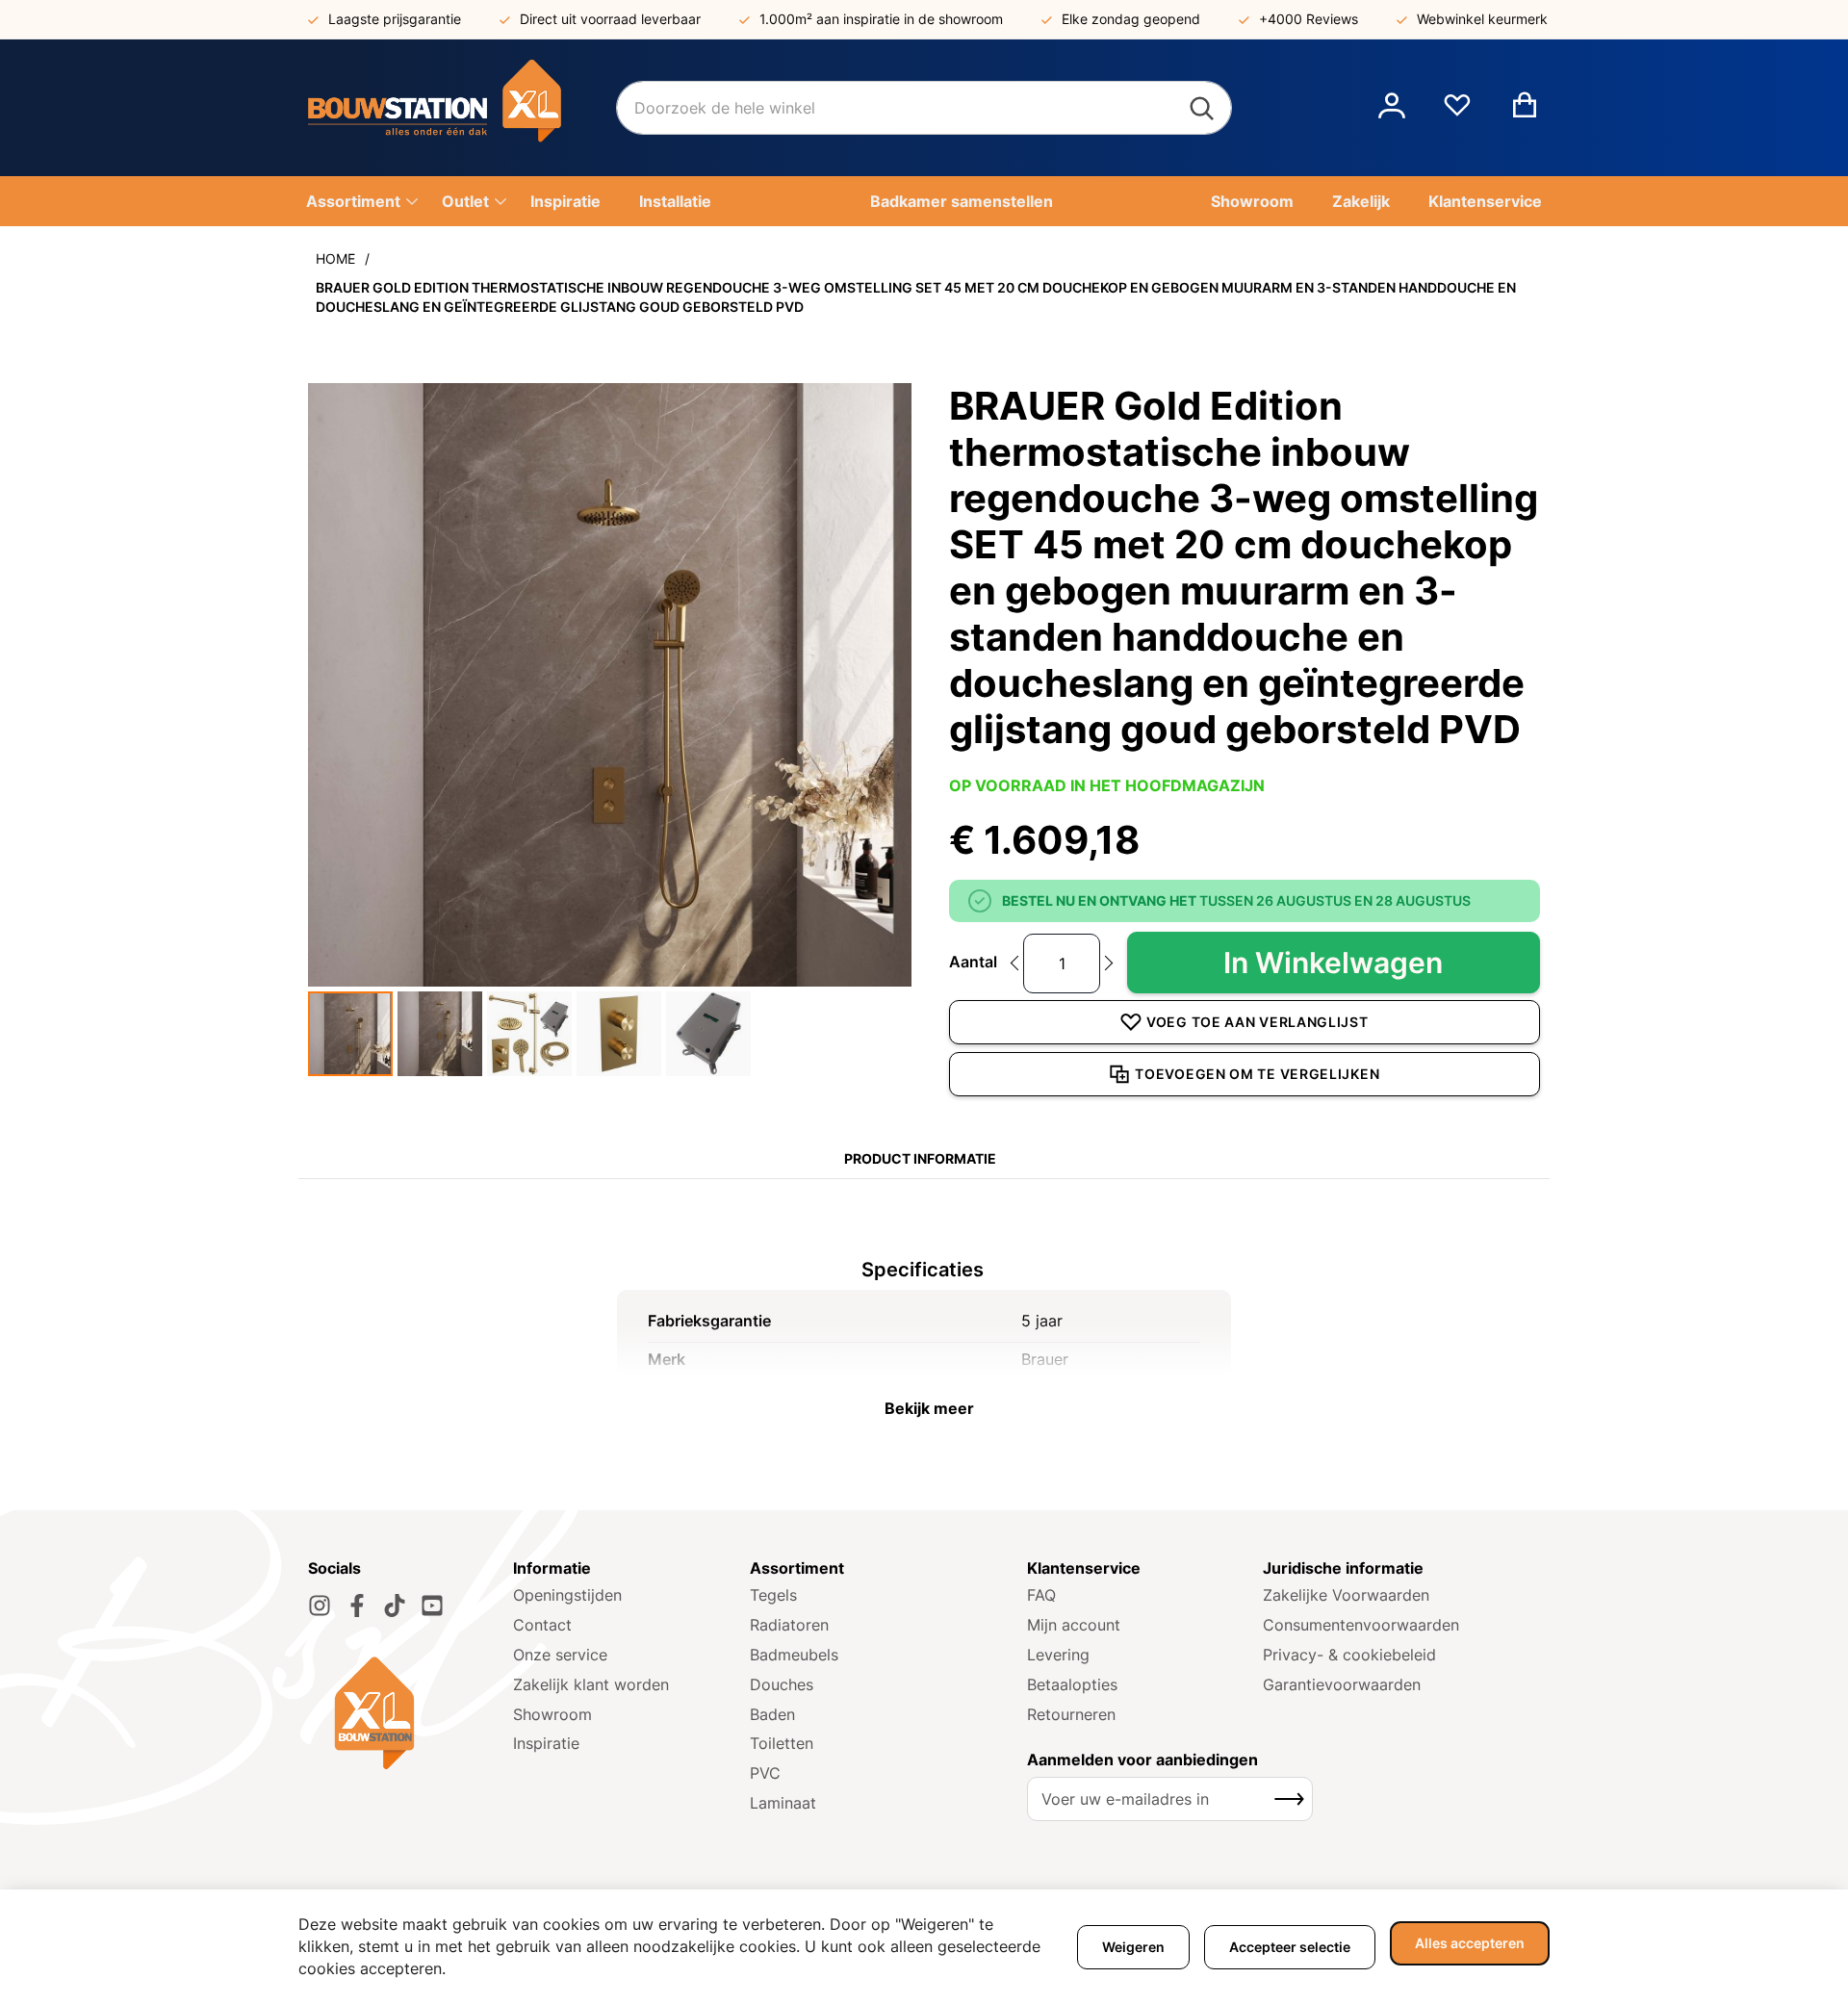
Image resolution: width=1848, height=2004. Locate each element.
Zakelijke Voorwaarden (1346, 1595)
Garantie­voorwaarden (1342, 1684)
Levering (1058, 1655)
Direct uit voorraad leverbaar (610, 19)
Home (335, 258)
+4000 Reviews (1309, 19)
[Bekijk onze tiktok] (395, 1606)
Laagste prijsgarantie (395, 19)
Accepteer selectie (1290, 1947)
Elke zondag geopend (1131, 19)
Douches (782, 1684)
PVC (765, 1773)
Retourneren (1071, 1714)
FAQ (1041, 1595)
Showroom (552, 1714)
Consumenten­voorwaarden (1361, 1625)
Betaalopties (1072, 1684)
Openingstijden (567, 1595)
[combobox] (924, 108)
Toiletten (782, 1743)
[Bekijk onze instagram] (320, 1606)
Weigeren (1133, 1947)
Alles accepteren (1470, 1943)
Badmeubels (794, 1655)
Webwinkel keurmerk (1482, 19)
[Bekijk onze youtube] (432, 1606)
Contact (542, 1625)
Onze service (560, 1655)
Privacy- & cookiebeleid (1349, 1655)
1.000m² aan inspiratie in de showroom (881, 19)
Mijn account (1074, 1625)
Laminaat (783, 1803)
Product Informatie (920, 1158)
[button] (1392, 108)
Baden (772, 1714)
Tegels (773, 1595)
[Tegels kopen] (462, 108)
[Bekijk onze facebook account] (357, 1606)
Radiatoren (789, 1625)
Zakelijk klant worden (591, 1684)
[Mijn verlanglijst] (1457, 113)
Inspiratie (546, 1743)
